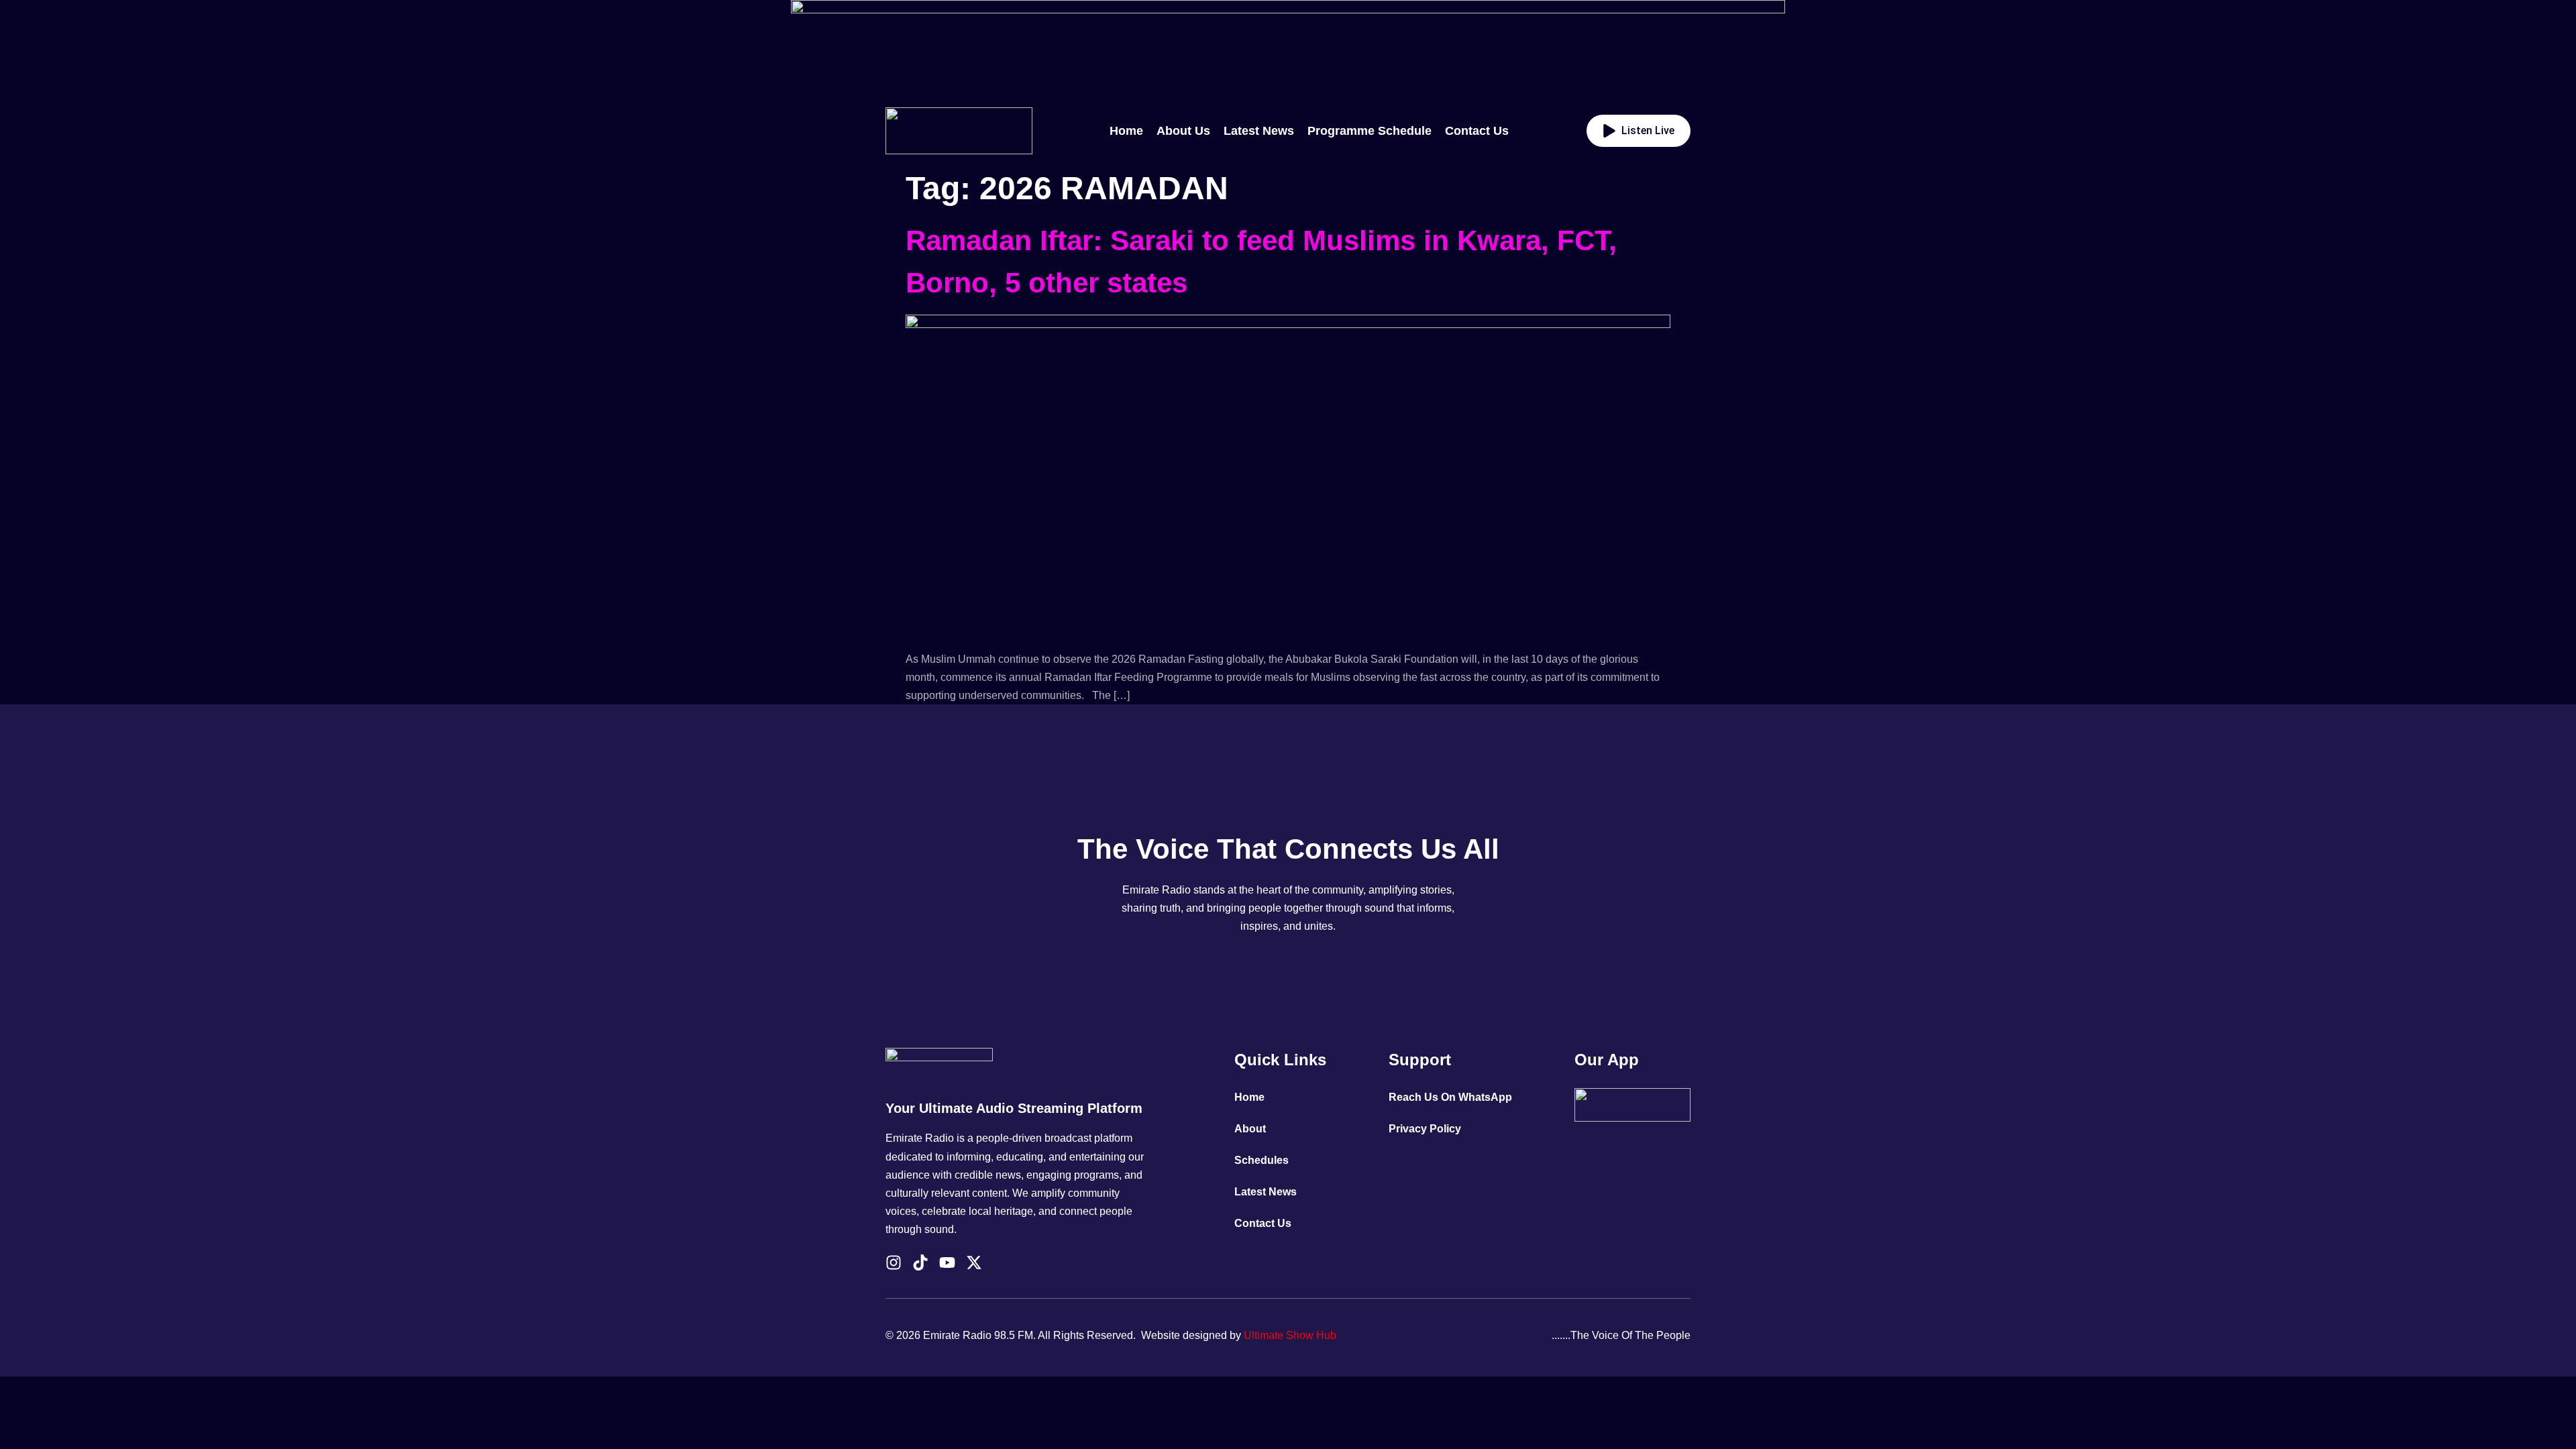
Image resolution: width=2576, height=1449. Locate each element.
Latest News (1259, 131)
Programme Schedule (1370, 131)
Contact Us (1477, 131)
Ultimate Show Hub (1290, 1335)
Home (1126, 131)
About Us (1183, 131)
